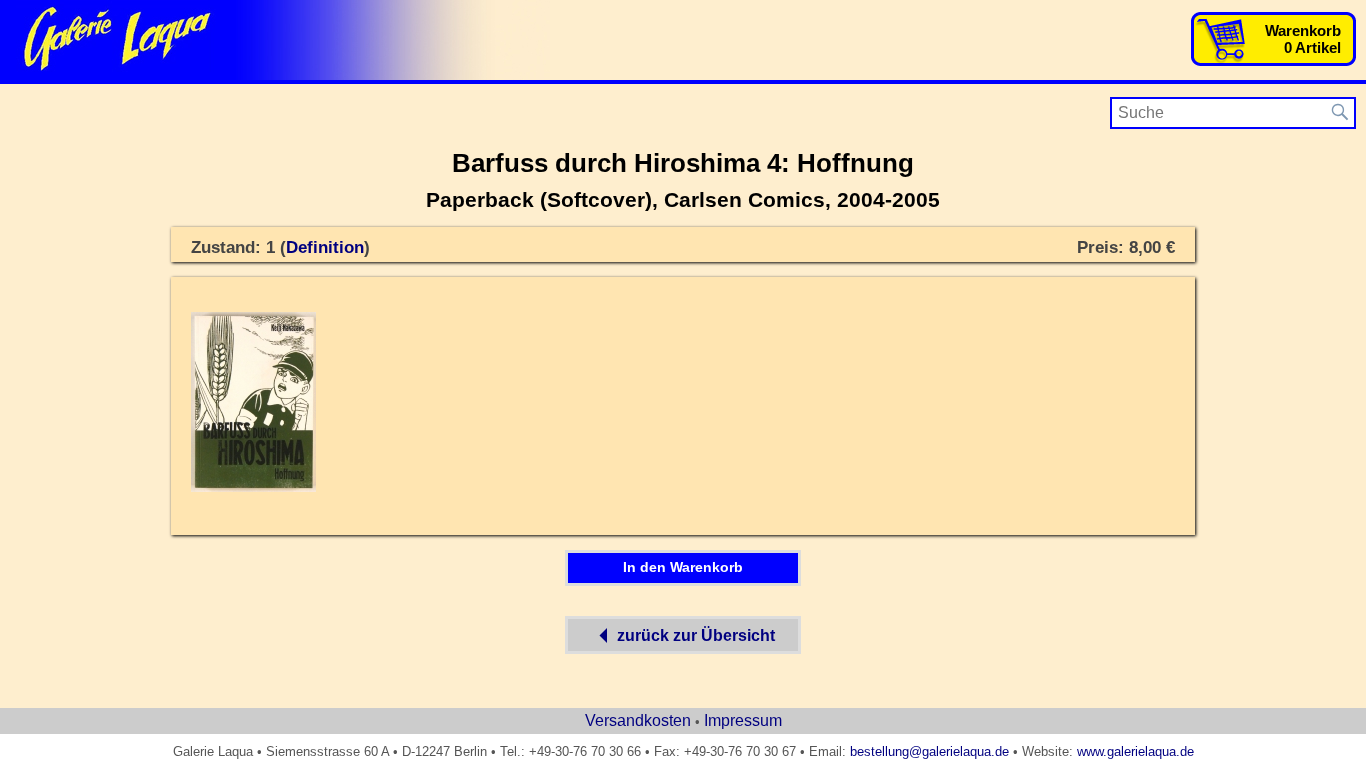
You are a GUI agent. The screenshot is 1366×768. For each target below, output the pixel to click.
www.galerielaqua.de (1135, 751)
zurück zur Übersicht (696, 635)
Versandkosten (638, 720)
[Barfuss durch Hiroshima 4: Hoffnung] (253, 488)
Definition (325, 247)
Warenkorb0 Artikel (1303, 39)
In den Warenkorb (683, 567)
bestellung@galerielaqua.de (929, 751)
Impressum (743, 720)
